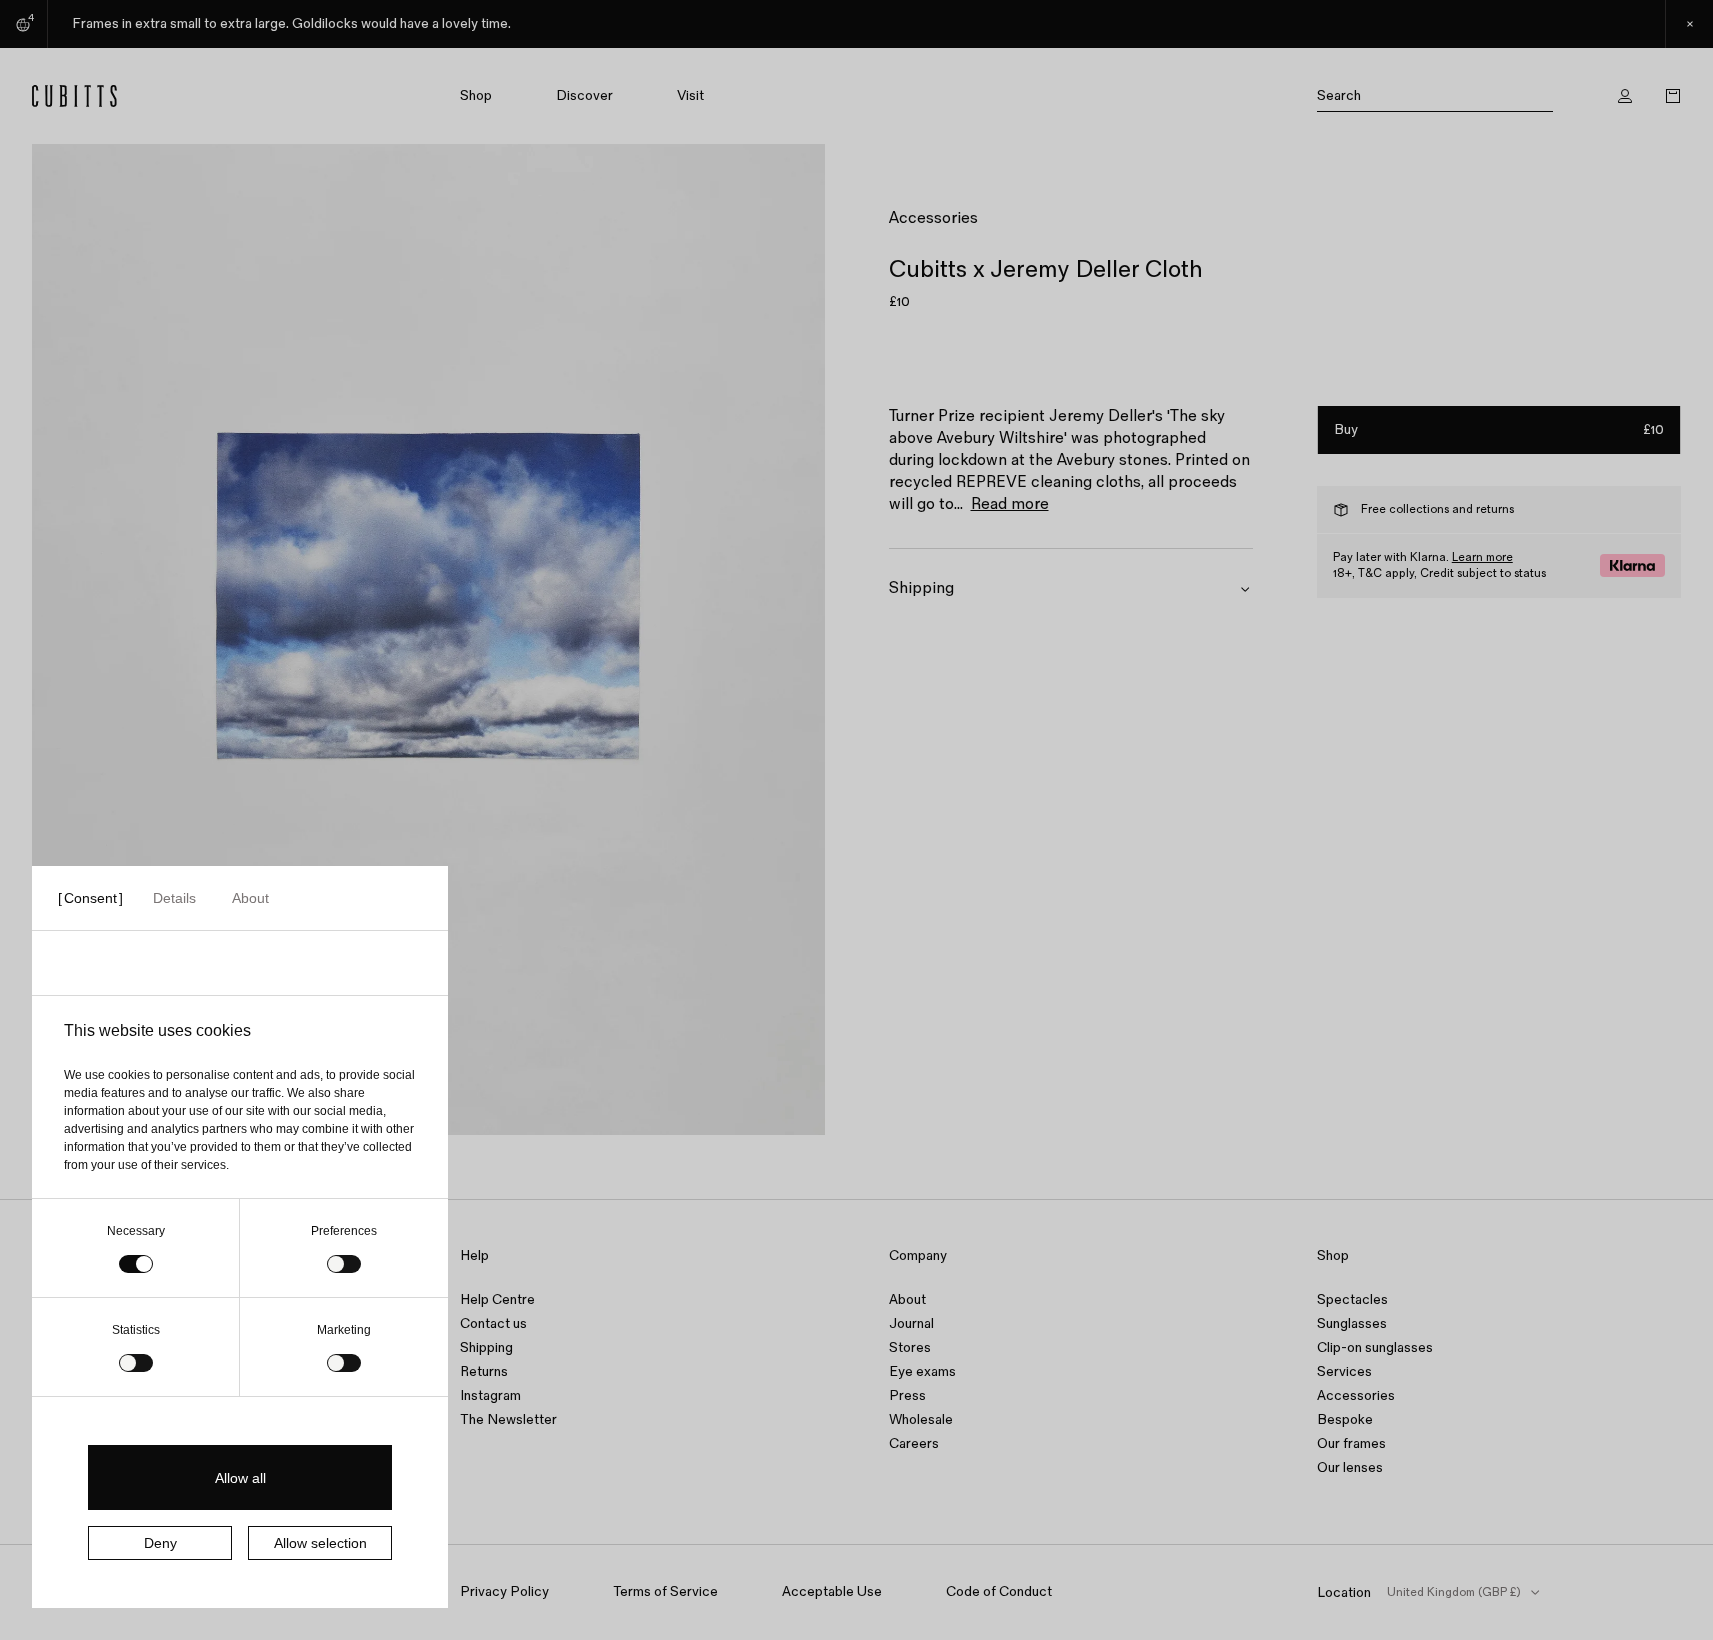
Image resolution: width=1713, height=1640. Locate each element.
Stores (910, 1347)
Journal (911, 1323)
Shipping (486, 1347)
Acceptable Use (832, 1591)
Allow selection (320, 1543)
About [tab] (250, 898)
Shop (476, 96)
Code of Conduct (999, 1591)
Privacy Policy (504, 1591)
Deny (160, 1543)
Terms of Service (665, 1591)
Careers (914, 1443)
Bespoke (1345, 1419)
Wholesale (921, 1419)
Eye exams (922, 1371)
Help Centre (497, 1299)
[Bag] (1673, 96)
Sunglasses (1352, 1323)
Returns (484, 1371)
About (907, 1299)
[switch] (344, 1264)
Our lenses (1350, 1467)
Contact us (493, 1323)
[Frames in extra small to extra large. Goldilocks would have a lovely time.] (856, 24)
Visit (690, 96)
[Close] (1689, 24)
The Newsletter (508, 1419)
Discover (584, 96)
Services (1344, 1371)
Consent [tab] (90, 898)
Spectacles (1352, 1299)
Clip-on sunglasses (1375, 1347)
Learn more (1482, 557)
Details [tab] (174, 898)
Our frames (1351, 1443)
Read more (1010, 504)
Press (907, 1395)
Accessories (933, 218)
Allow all (240, 1478)
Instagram (490, 1395)
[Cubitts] (143, 96)
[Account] (1625, 96)
